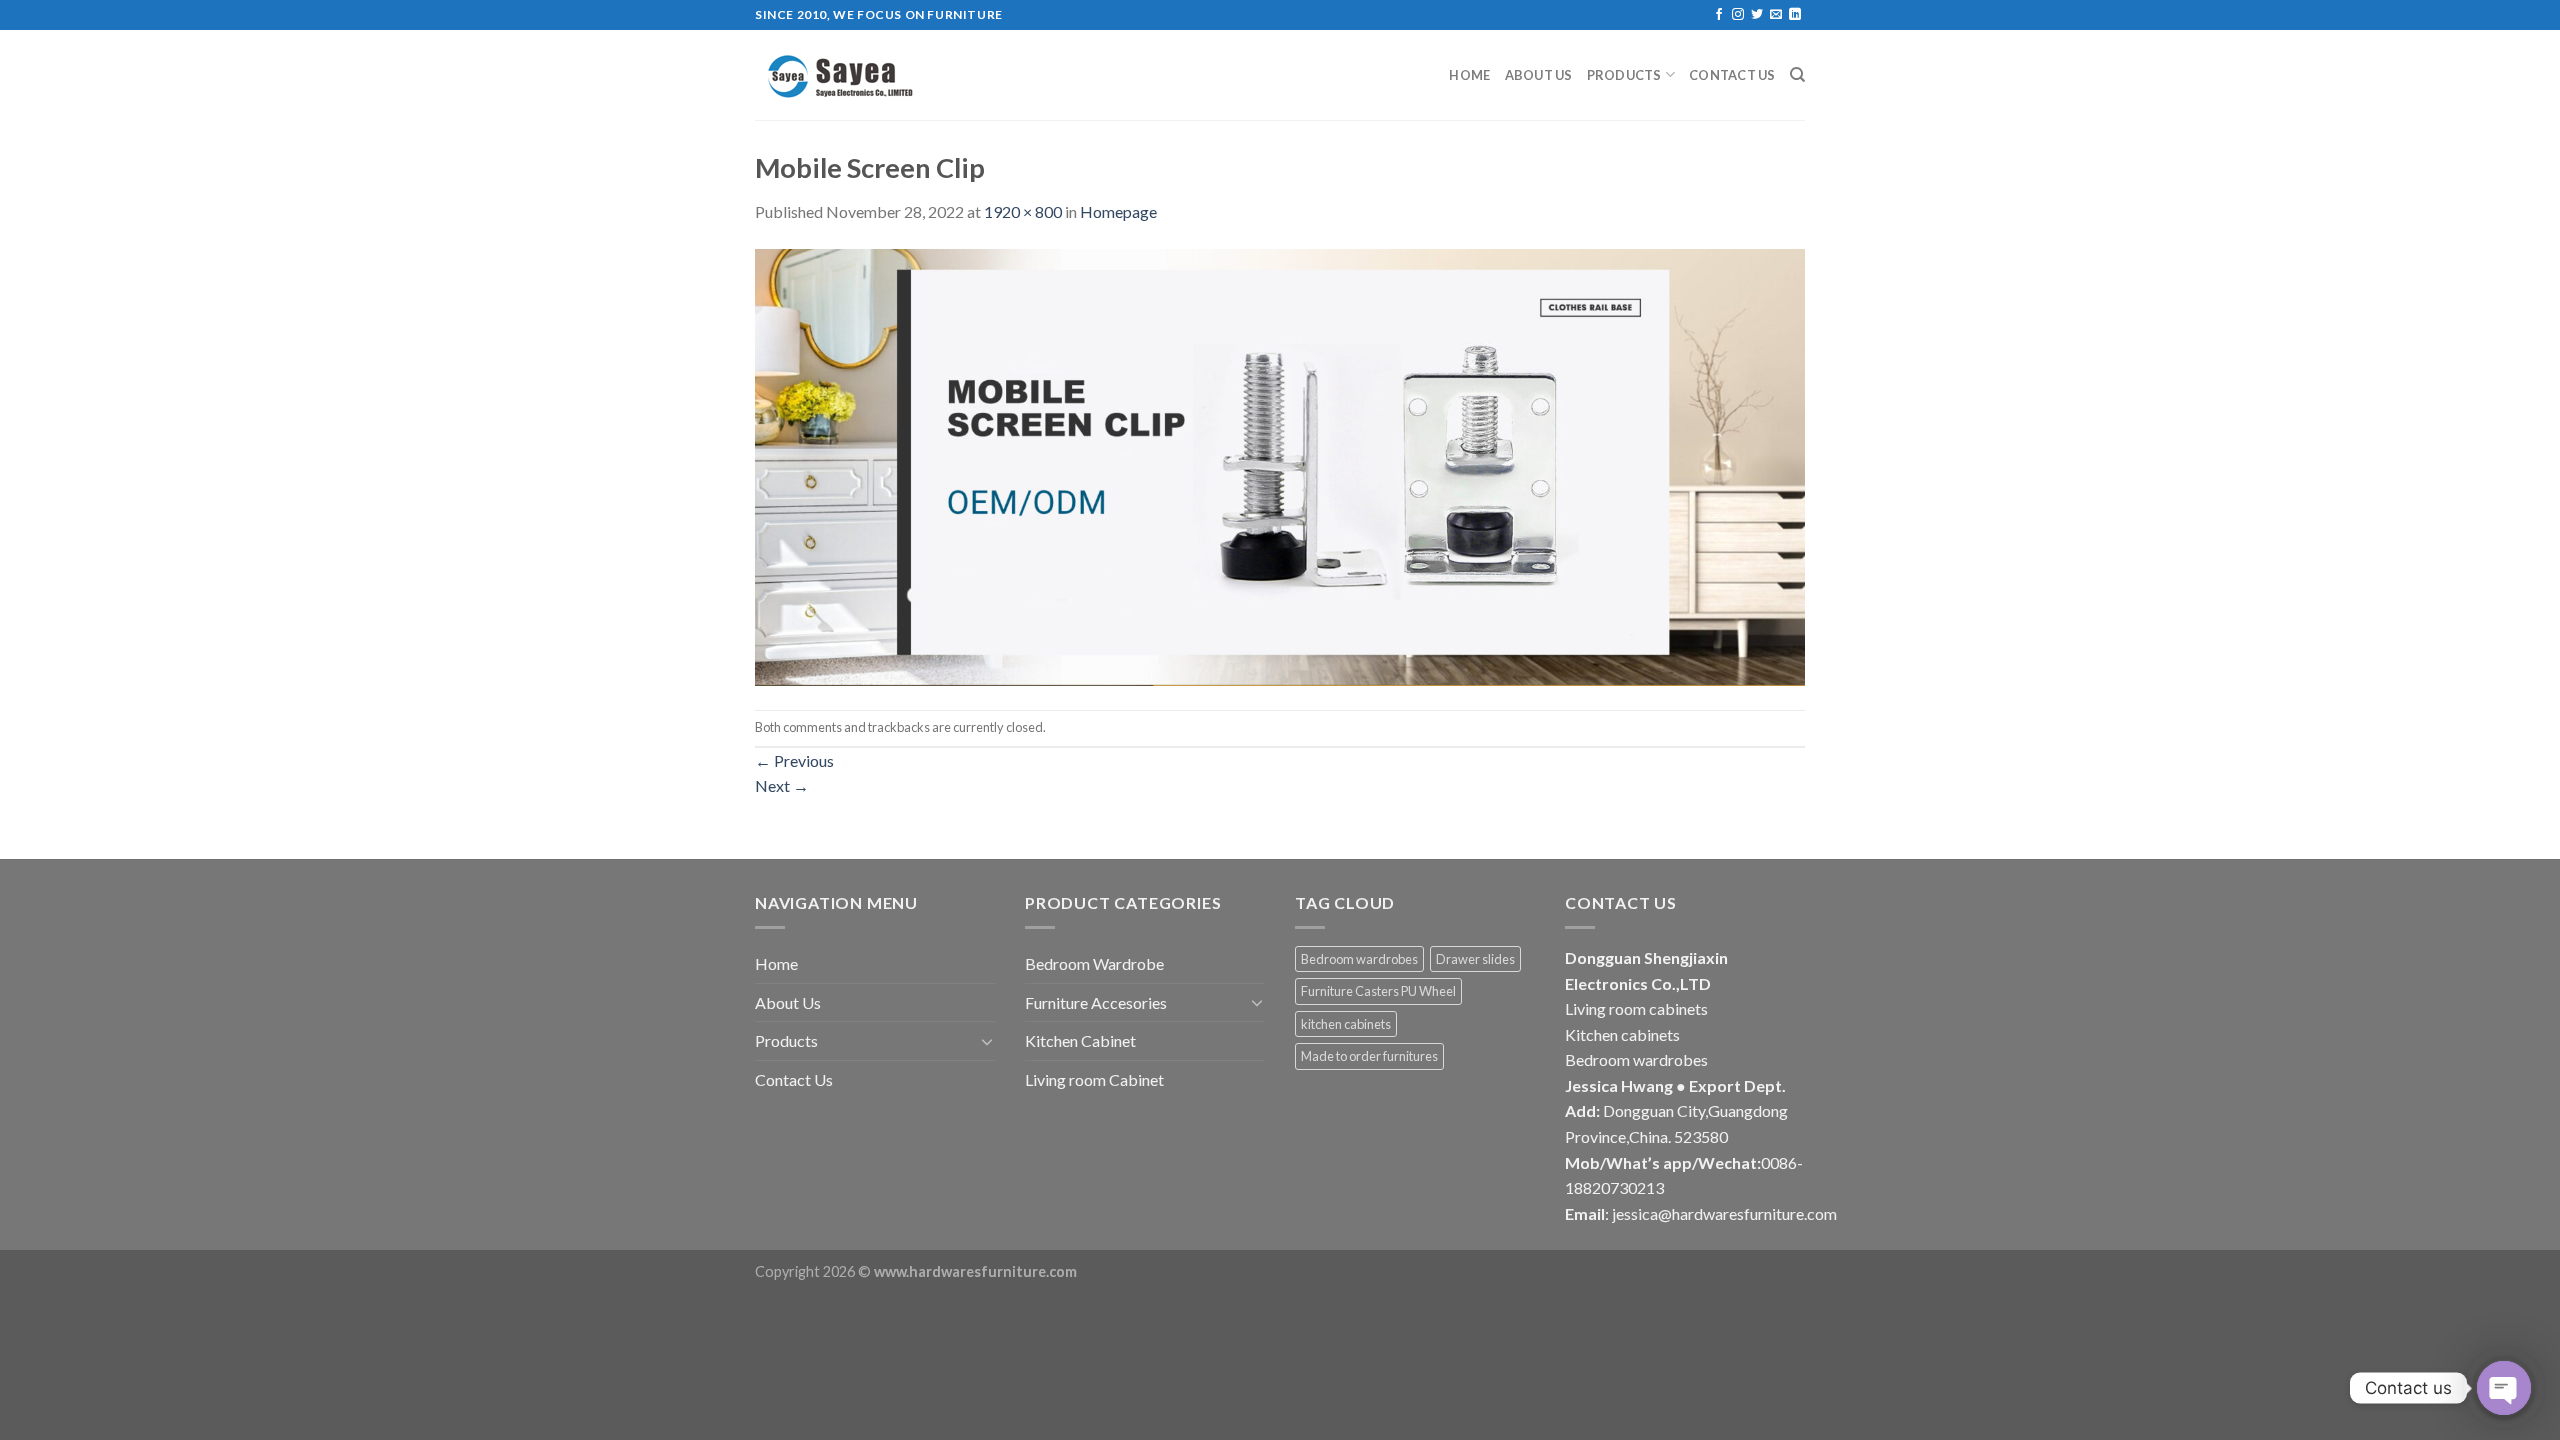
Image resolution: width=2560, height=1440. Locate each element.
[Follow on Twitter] (1757, 15)
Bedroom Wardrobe (1094, 963)
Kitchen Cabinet (1080, 1040)
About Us (1539, 75)
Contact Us (1732, 75)
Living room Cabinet (1094, 1079)
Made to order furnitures (1369, 1056)
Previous (794, 760)
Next (782, 785)
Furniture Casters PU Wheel (1378, 991)
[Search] (1797, 75)
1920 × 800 (1023, 211)
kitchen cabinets (1346, 1024)
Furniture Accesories (1096, 1002)
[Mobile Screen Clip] (1280, 464)
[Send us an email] (1776, 15)
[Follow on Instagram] (1738, 15)
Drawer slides (1475, 959)
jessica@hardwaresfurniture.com (1724, 1213)
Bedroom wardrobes (1359, 959)
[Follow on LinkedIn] (1795, 15)
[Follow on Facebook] (1719, 15)
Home (1469, 75)
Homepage (1118, 211)
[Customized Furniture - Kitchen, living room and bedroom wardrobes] (855, 75)
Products (1624, 75)
